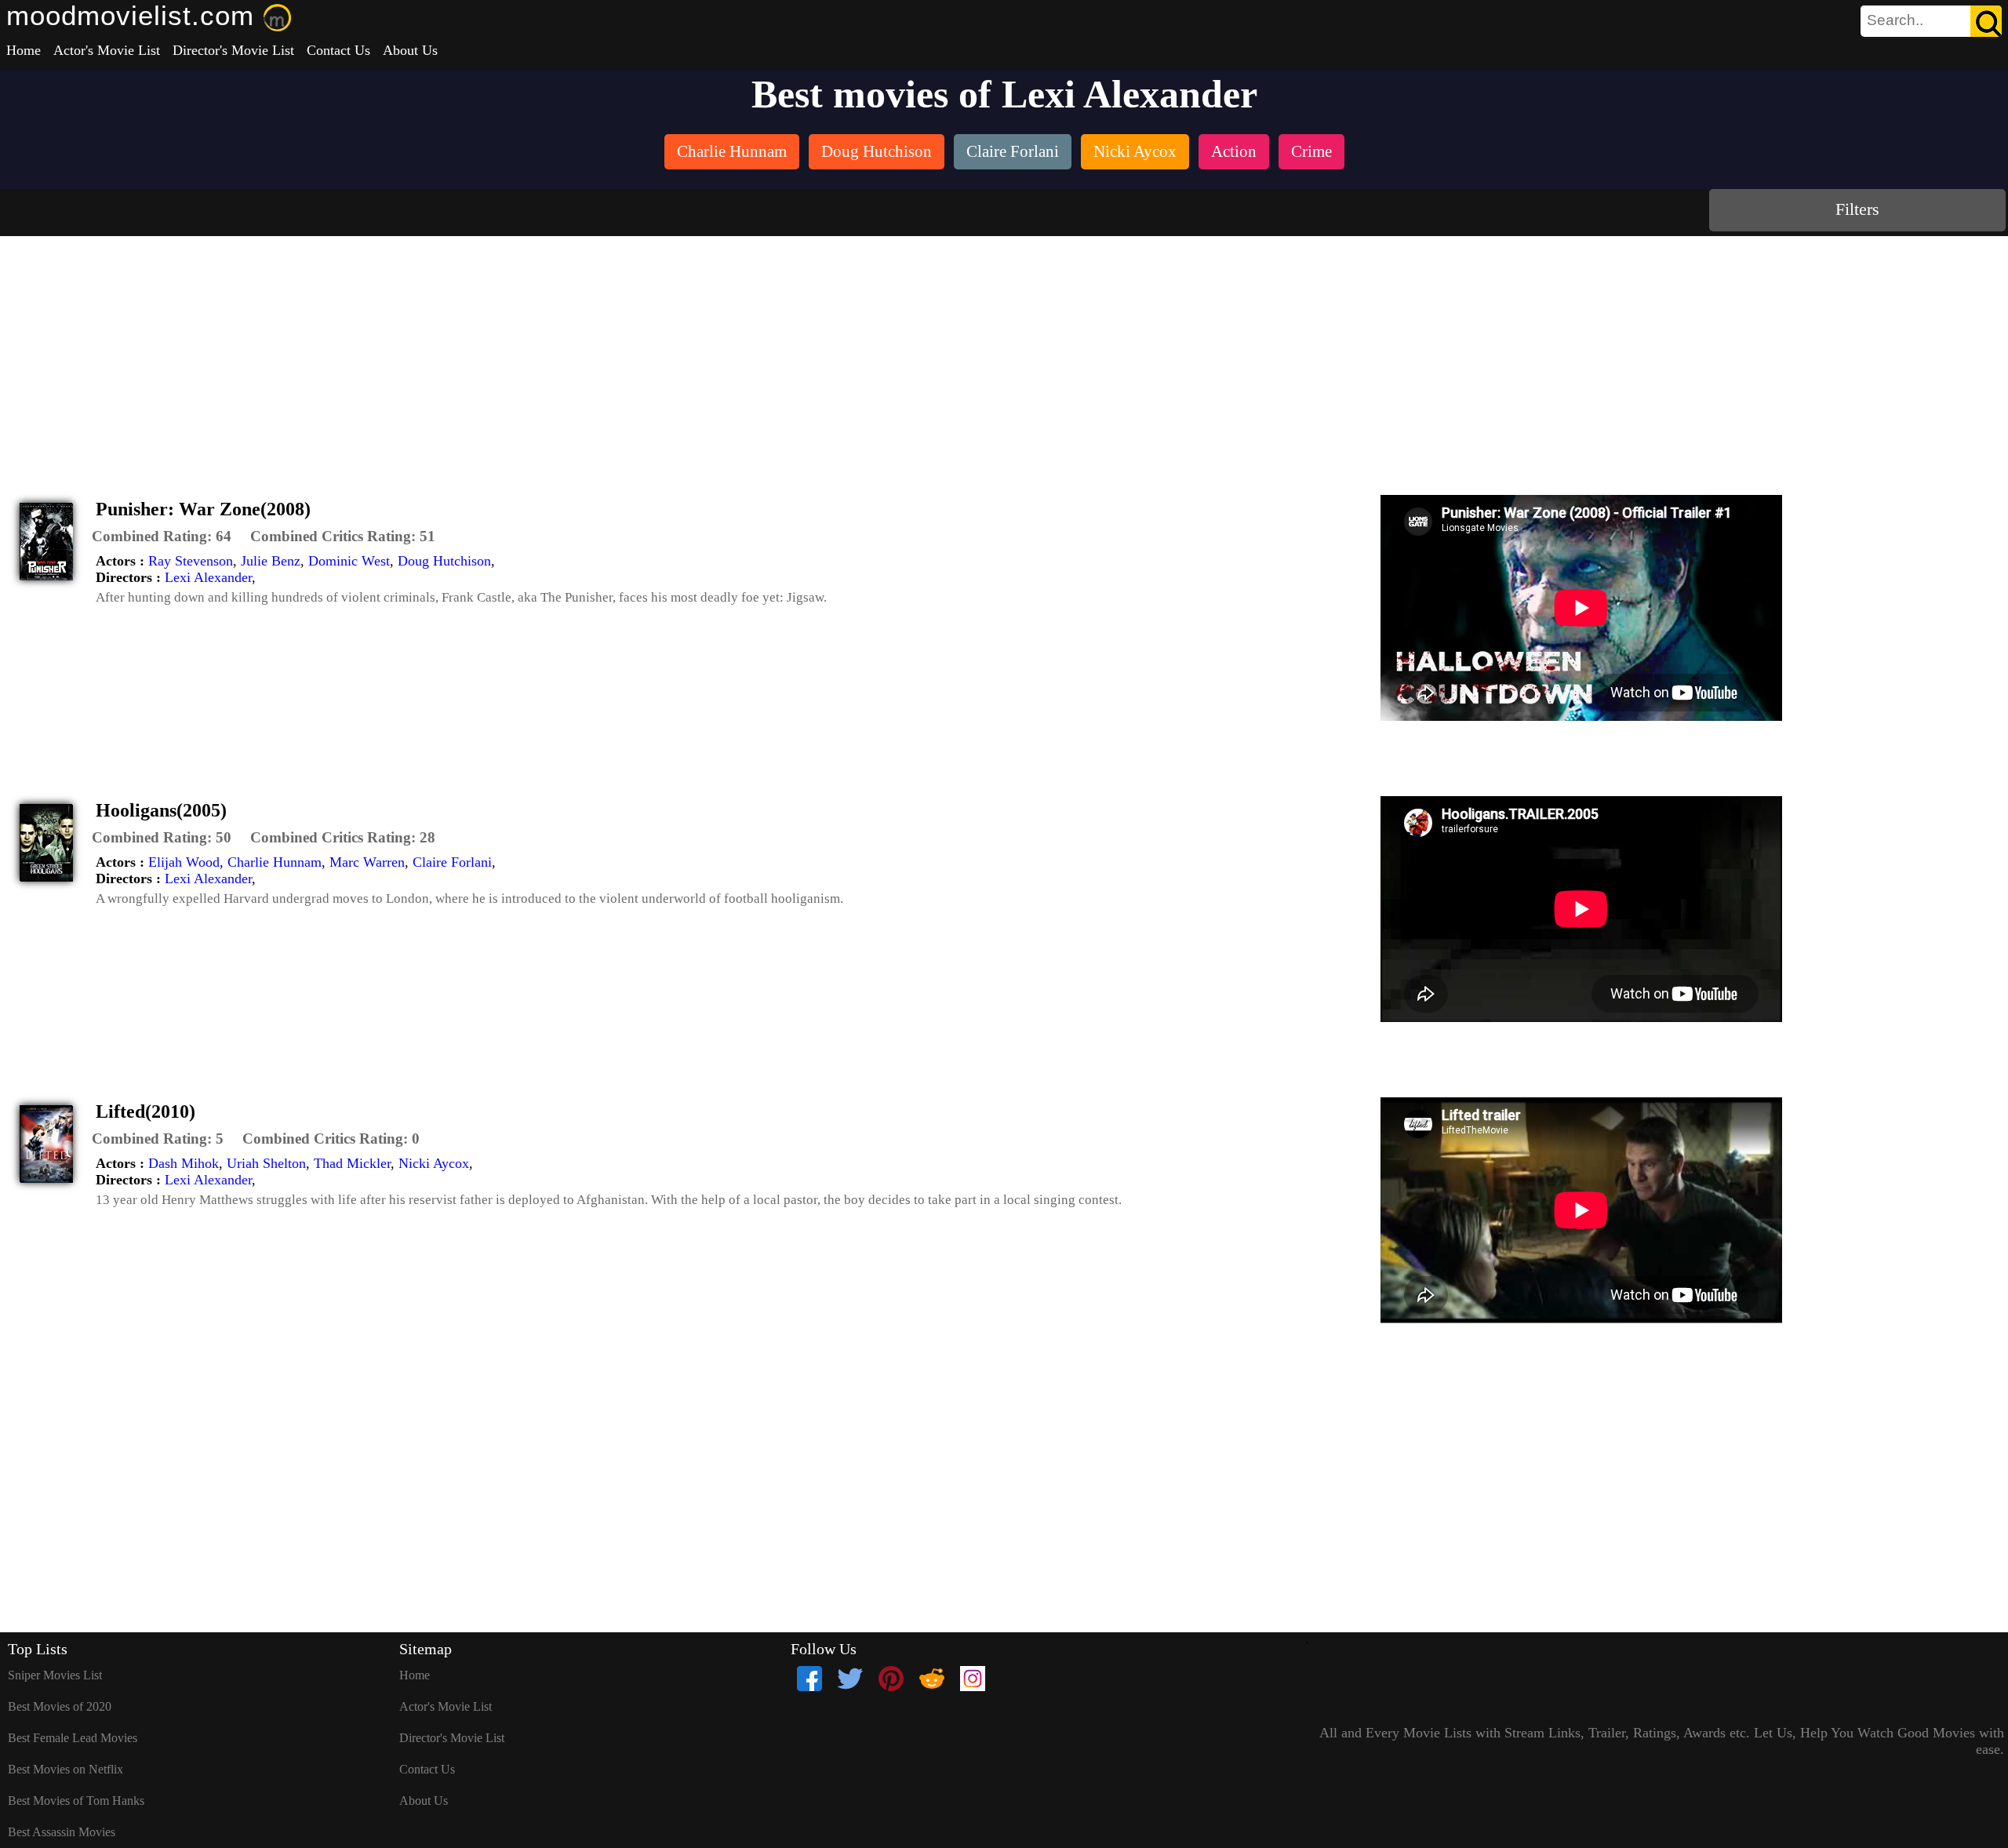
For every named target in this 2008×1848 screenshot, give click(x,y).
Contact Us (338, 50)
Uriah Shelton (266, 1163)
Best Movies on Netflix (65, 1769)
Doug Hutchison (444, 561)
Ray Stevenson (191, 561)
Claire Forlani (452, 862)
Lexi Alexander (208, 577)
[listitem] (732, 153)
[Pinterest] (891, 1679)
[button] (162, 537)
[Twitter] (850, 1679)
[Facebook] (809, 1679)
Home (24, 50)
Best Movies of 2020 (60, 1706)
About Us (410, 50)
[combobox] (1896, 20)
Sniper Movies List (55, 1675)
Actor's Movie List (107, 50)
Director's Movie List (233, 50)
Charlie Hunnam (275, 862)
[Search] (1986, 21)
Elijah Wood (184, 862)
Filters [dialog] (1857, 209)
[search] (1931, 21)
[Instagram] (973, 1679)
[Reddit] (932, 1679)
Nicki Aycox (434, 1163)
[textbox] (1896, 20)
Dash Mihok (184, 1163)
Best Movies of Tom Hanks (76, 1801)
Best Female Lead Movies (73, 1738)
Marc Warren (367, 862)
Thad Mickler (352, 1163)
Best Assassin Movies (62, 1832)
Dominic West (349, 561)
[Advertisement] (1004, 354)
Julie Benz (271, 561)
